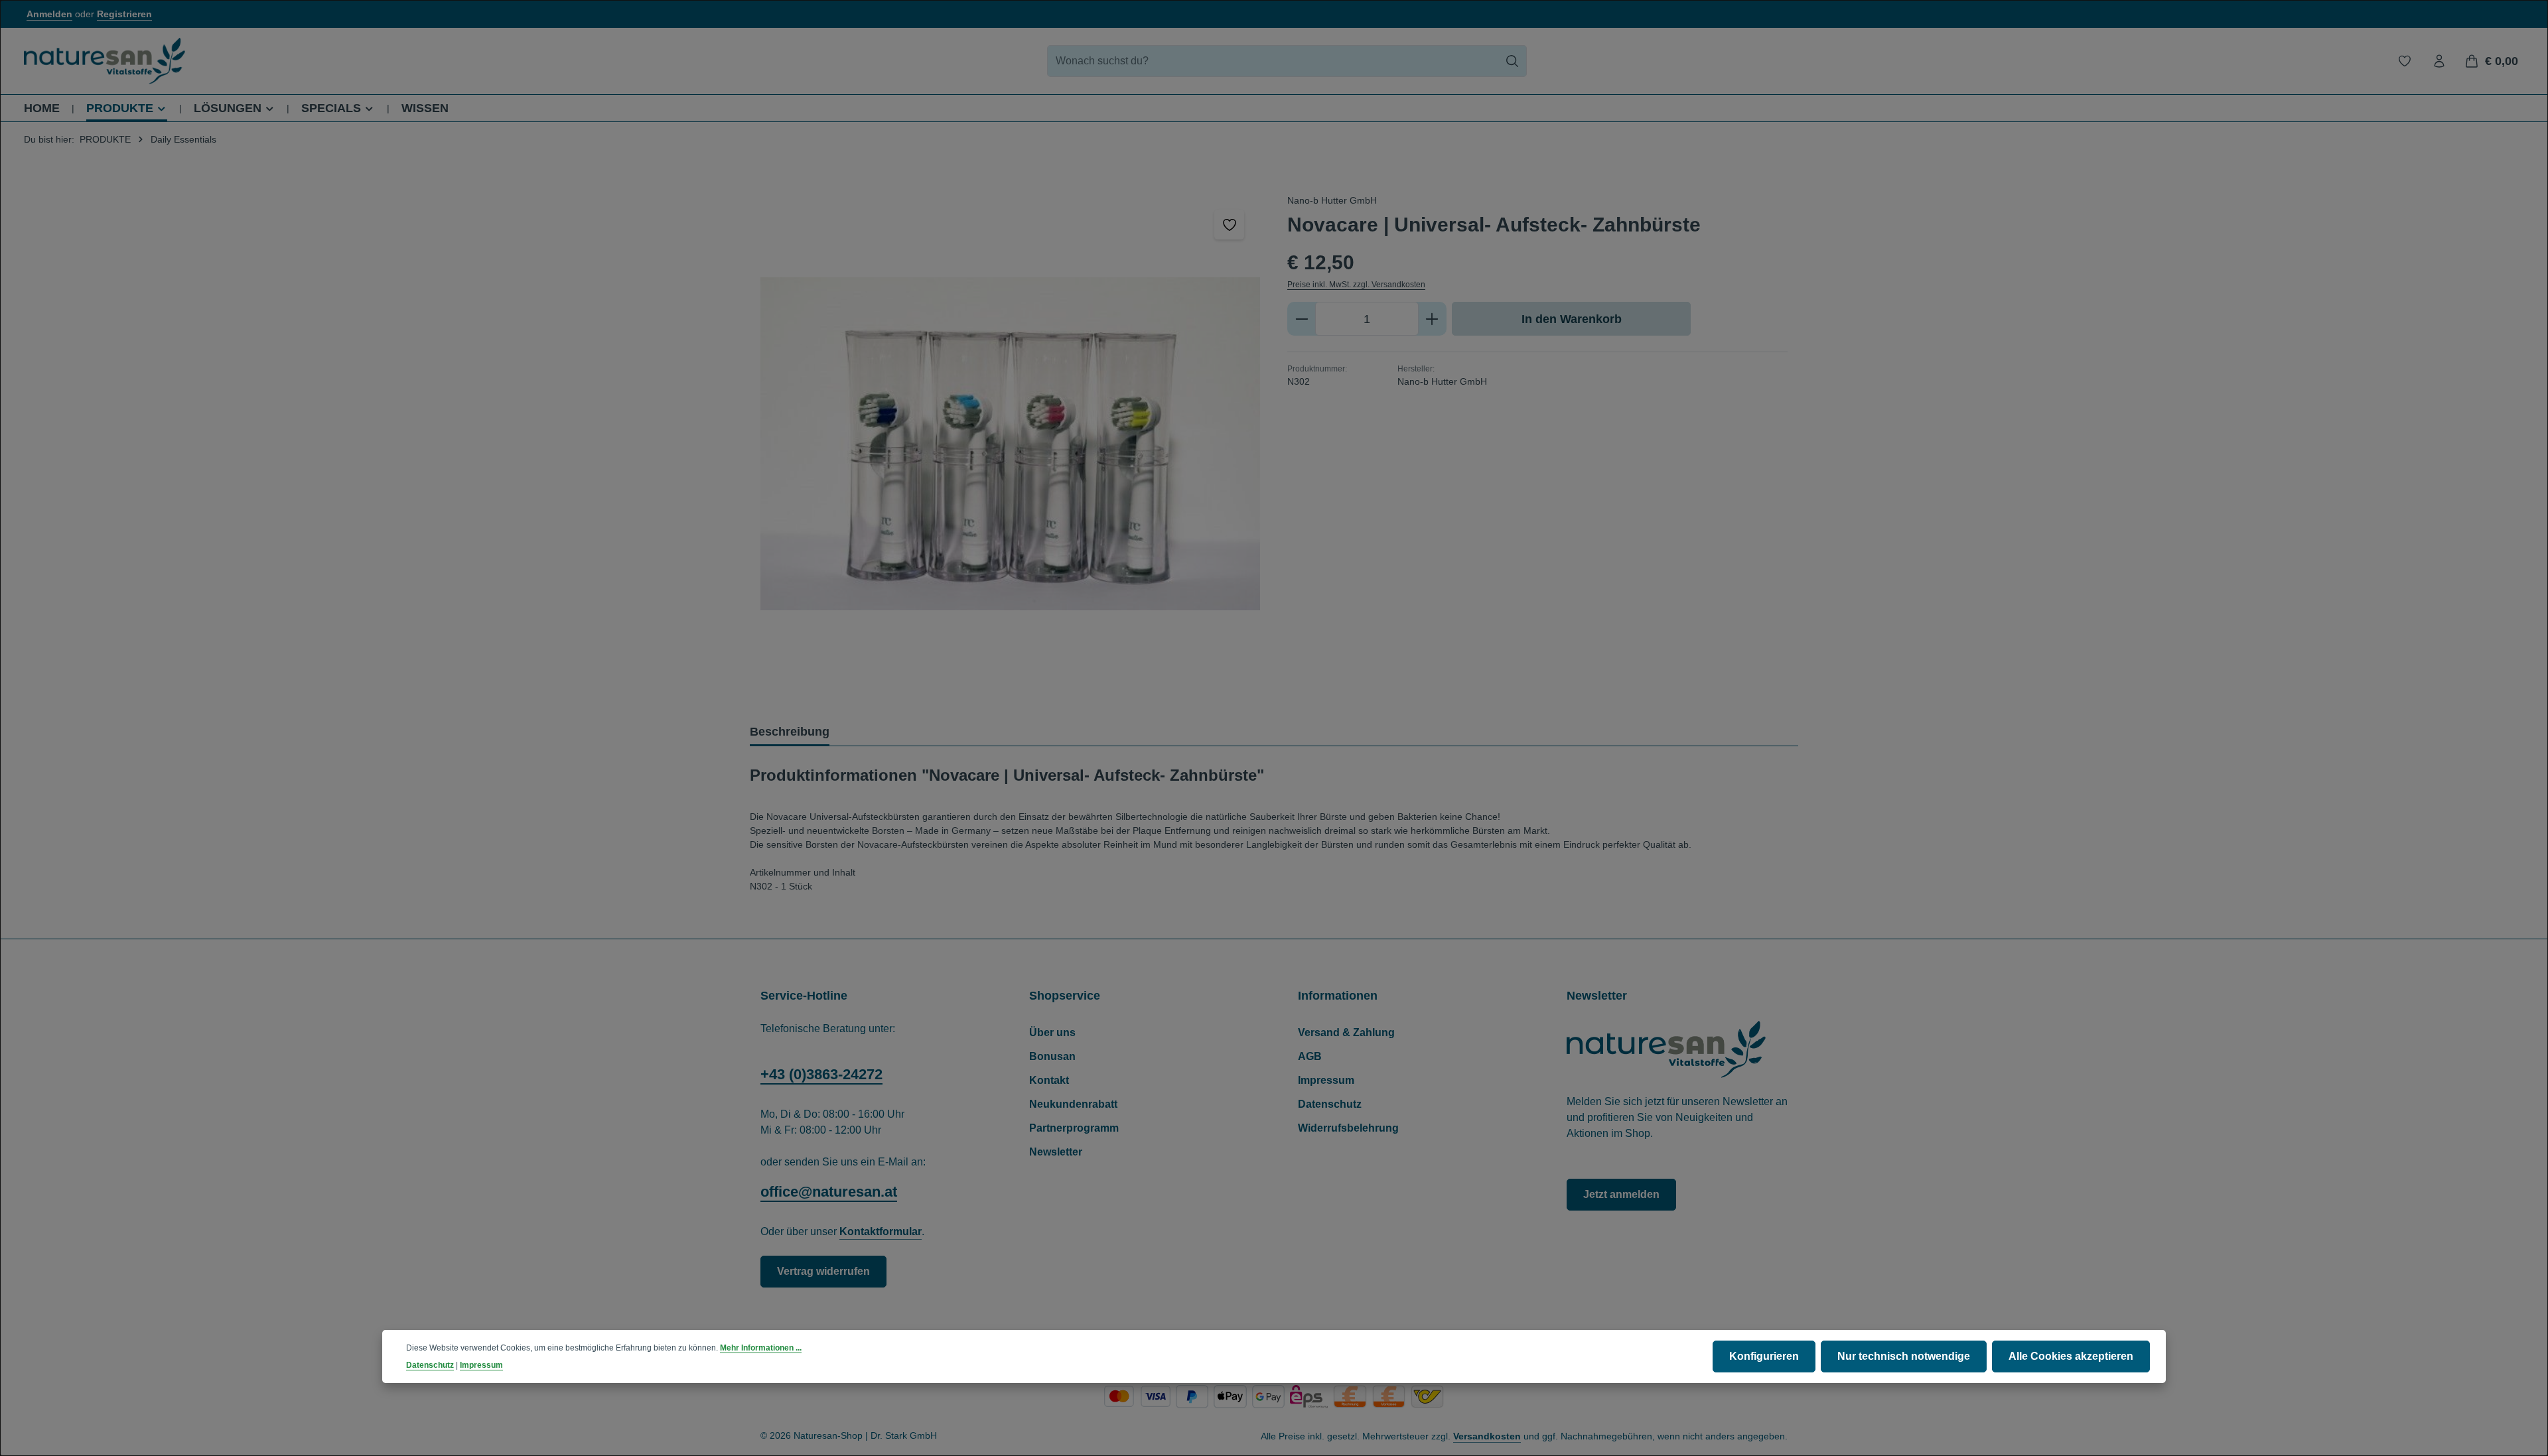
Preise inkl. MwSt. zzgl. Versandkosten (1356, 285)
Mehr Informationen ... (761, 1348)
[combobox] (1273, 61)
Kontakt (1049, 1080)
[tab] (790, 733)
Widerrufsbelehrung (1348, 1128)
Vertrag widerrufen (823, 1271)
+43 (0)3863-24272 (821, 1074)
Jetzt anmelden (1621, 1194)
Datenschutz (1330, 1104)
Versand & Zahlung (1346, 1032)
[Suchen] (1513, 61)
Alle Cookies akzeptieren (2071, 1356)
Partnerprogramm (1074, 1128)
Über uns (1052, 1032)
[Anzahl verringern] (1302, 319)
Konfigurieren (1764, 1356)
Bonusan (1052, 1056)
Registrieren (124, 14)
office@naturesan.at (829, 1192)
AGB (1310, 1056)
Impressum (1326, 1080)
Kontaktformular (881, 1231)
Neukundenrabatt (1073, 1104)
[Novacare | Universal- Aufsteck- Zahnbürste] (1010, 443)
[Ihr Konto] (2439, 61)
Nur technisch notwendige (1904, 1356)
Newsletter (1056, 1152)
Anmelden (49, 14)
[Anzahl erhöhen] (1432, 319)
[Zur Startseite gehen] (105, 61)
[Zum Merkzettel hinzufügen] (1229, 225)
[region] (1011, 443)
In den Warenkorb (1572, 319)
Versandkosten (1487, 1436)
